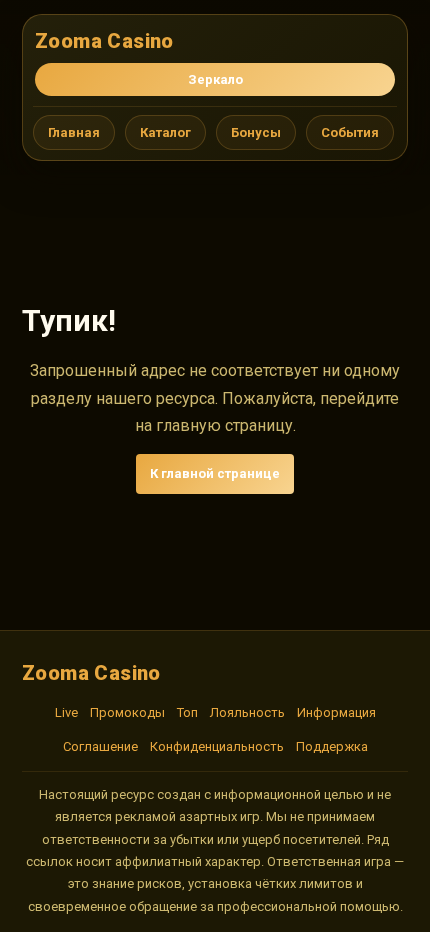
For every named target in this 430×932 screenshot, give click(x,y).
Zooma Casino (104, 41)
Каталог (165, 132)
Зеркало (215, 79)
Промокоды (127, 712)
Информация (336, 712)
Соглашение (100, 746)
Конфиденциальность (217, 746)
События (350, 132)
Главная (74, 132)
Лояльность (247, 712)
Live (66, 712)
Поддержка (332, 746)
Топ (187, 712)
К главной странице (215, 473)
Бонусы (256, 132)
